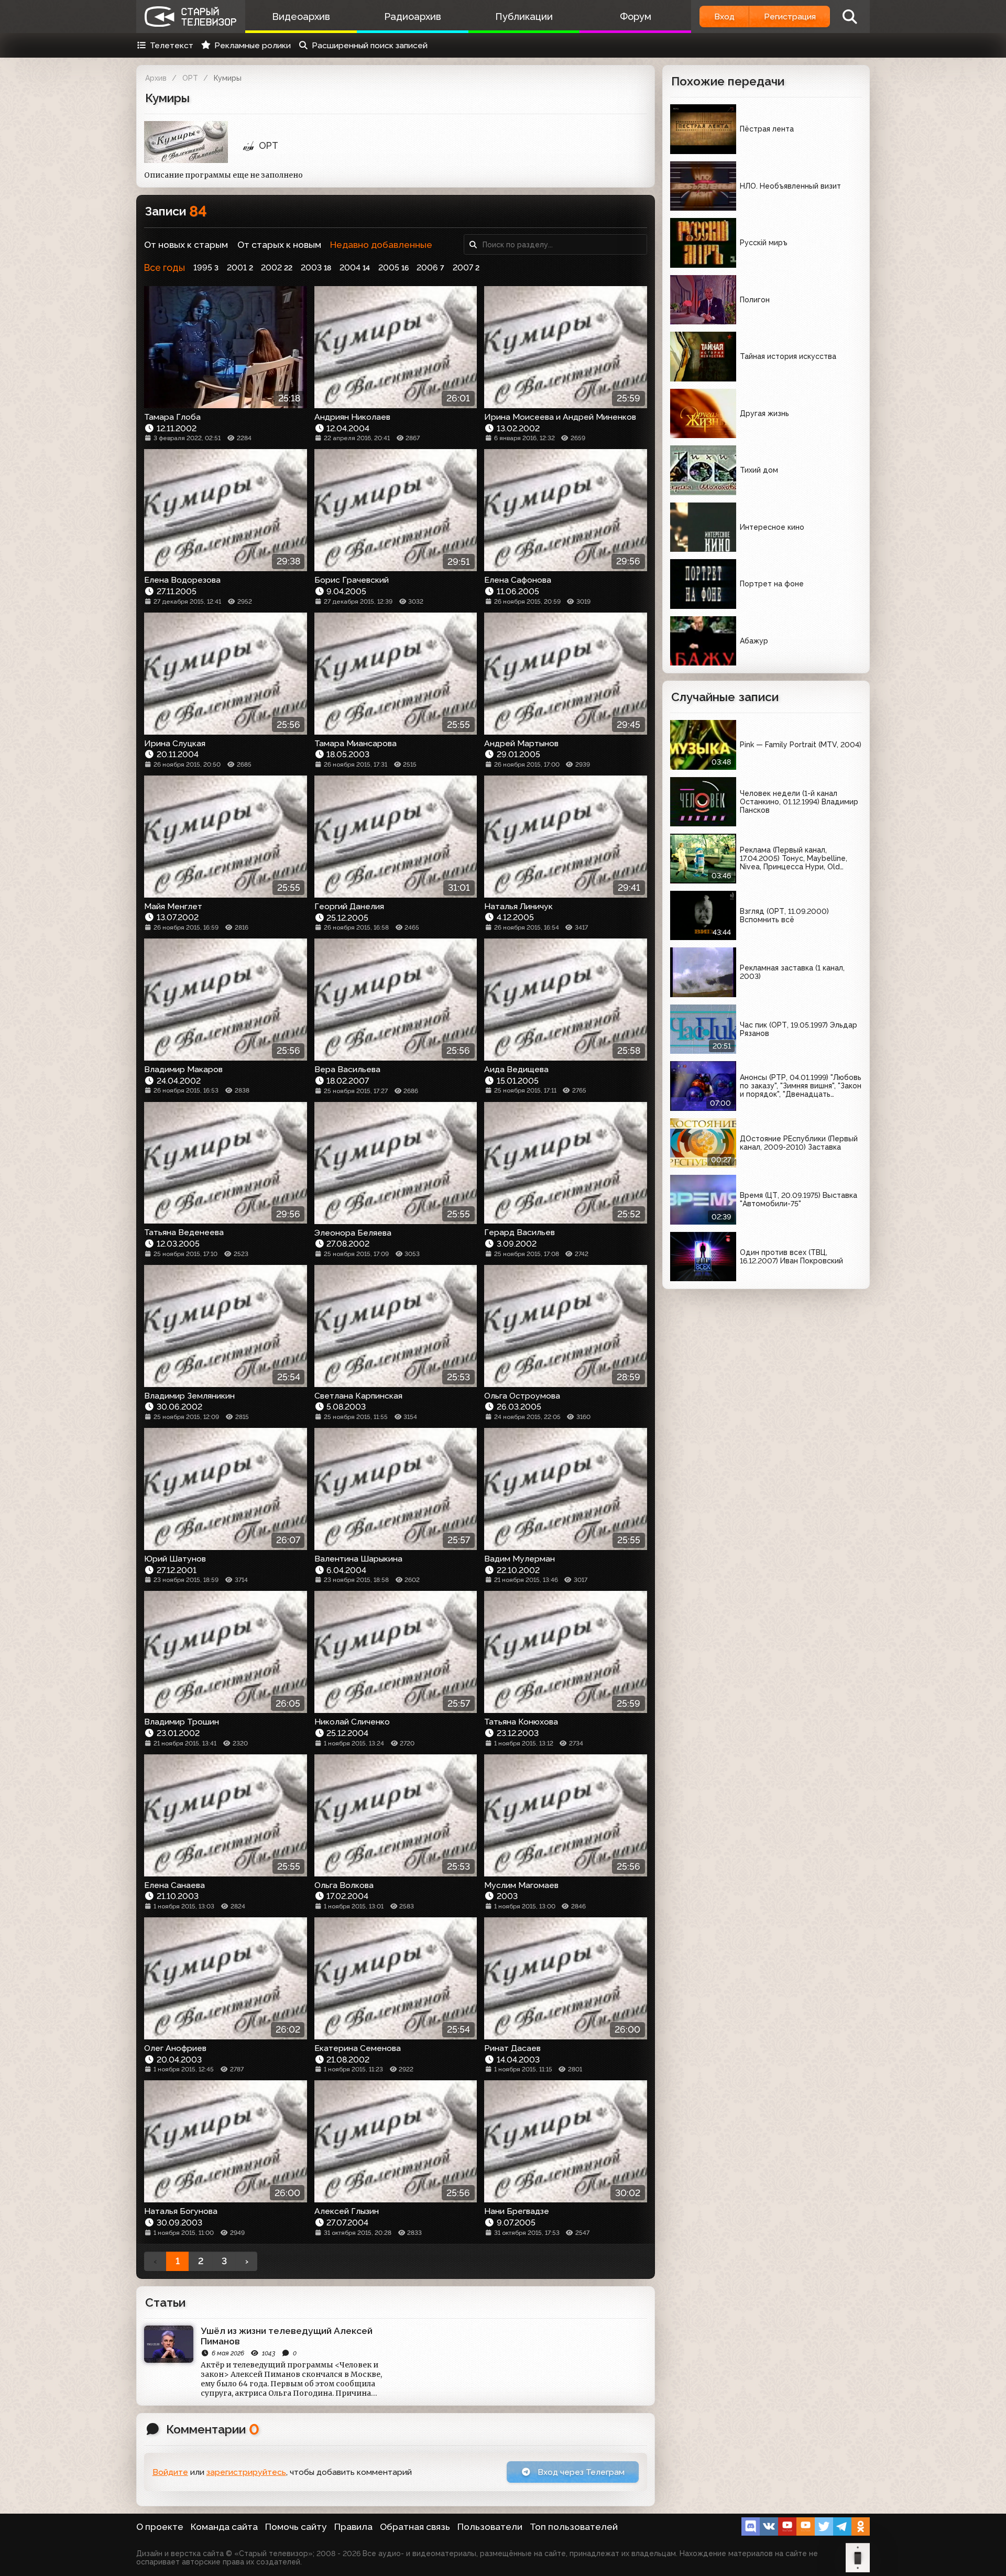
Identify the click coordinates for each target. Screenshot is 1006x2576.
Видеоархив (301, 17)
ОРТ (190, 78)
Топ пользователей (574, 2527)
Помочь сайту (296, 2527)
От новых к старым (186, 245)
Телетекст (172, 45)
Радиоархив (413, 17)
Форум (636, 17)
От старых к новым (279, 245)
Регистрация (790, 17)
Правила (353, 2527)
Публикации (524, 17)
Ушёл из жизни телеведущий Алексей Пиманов (287, 2336)
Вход (724, 17)
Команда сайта (224, 2527)
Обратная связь (415, 2527)
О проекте (160, 2527)
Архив (156, 78)
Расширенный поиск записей (370, 45)
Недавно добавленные (381, 245)
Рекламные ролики (253, 45)
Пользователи (490, 2527)
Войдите (170, 2472)
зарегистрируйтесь (246, 2472)
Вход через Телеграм (580, 2472)
